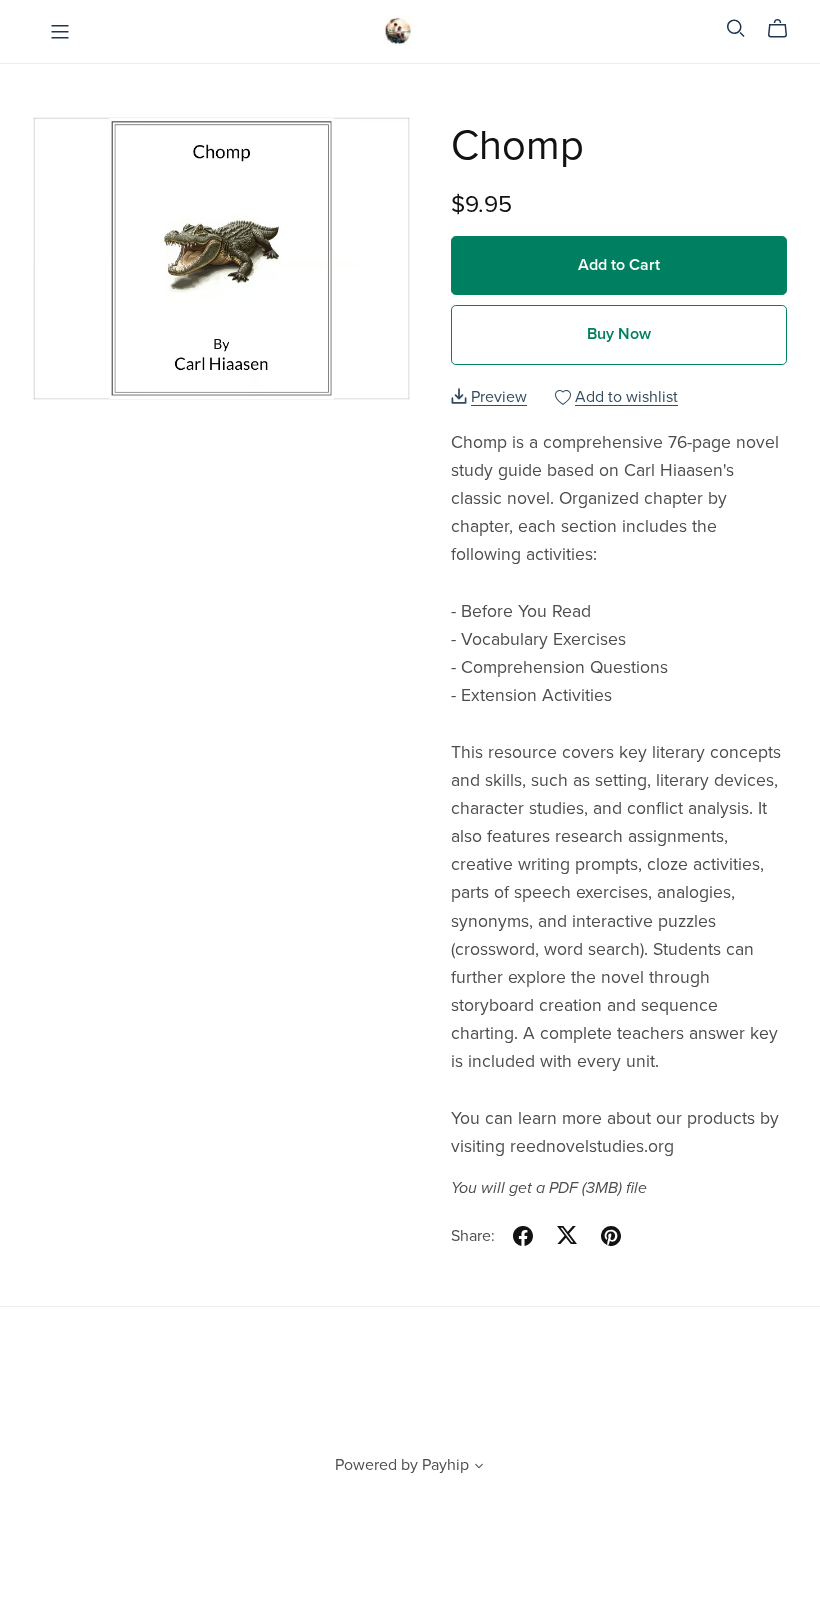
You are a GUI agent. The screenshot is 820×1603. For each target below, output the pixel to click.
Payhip (445, 1465)
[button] (479, 1468)
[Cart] (785, 29)
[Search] (736, 28)
